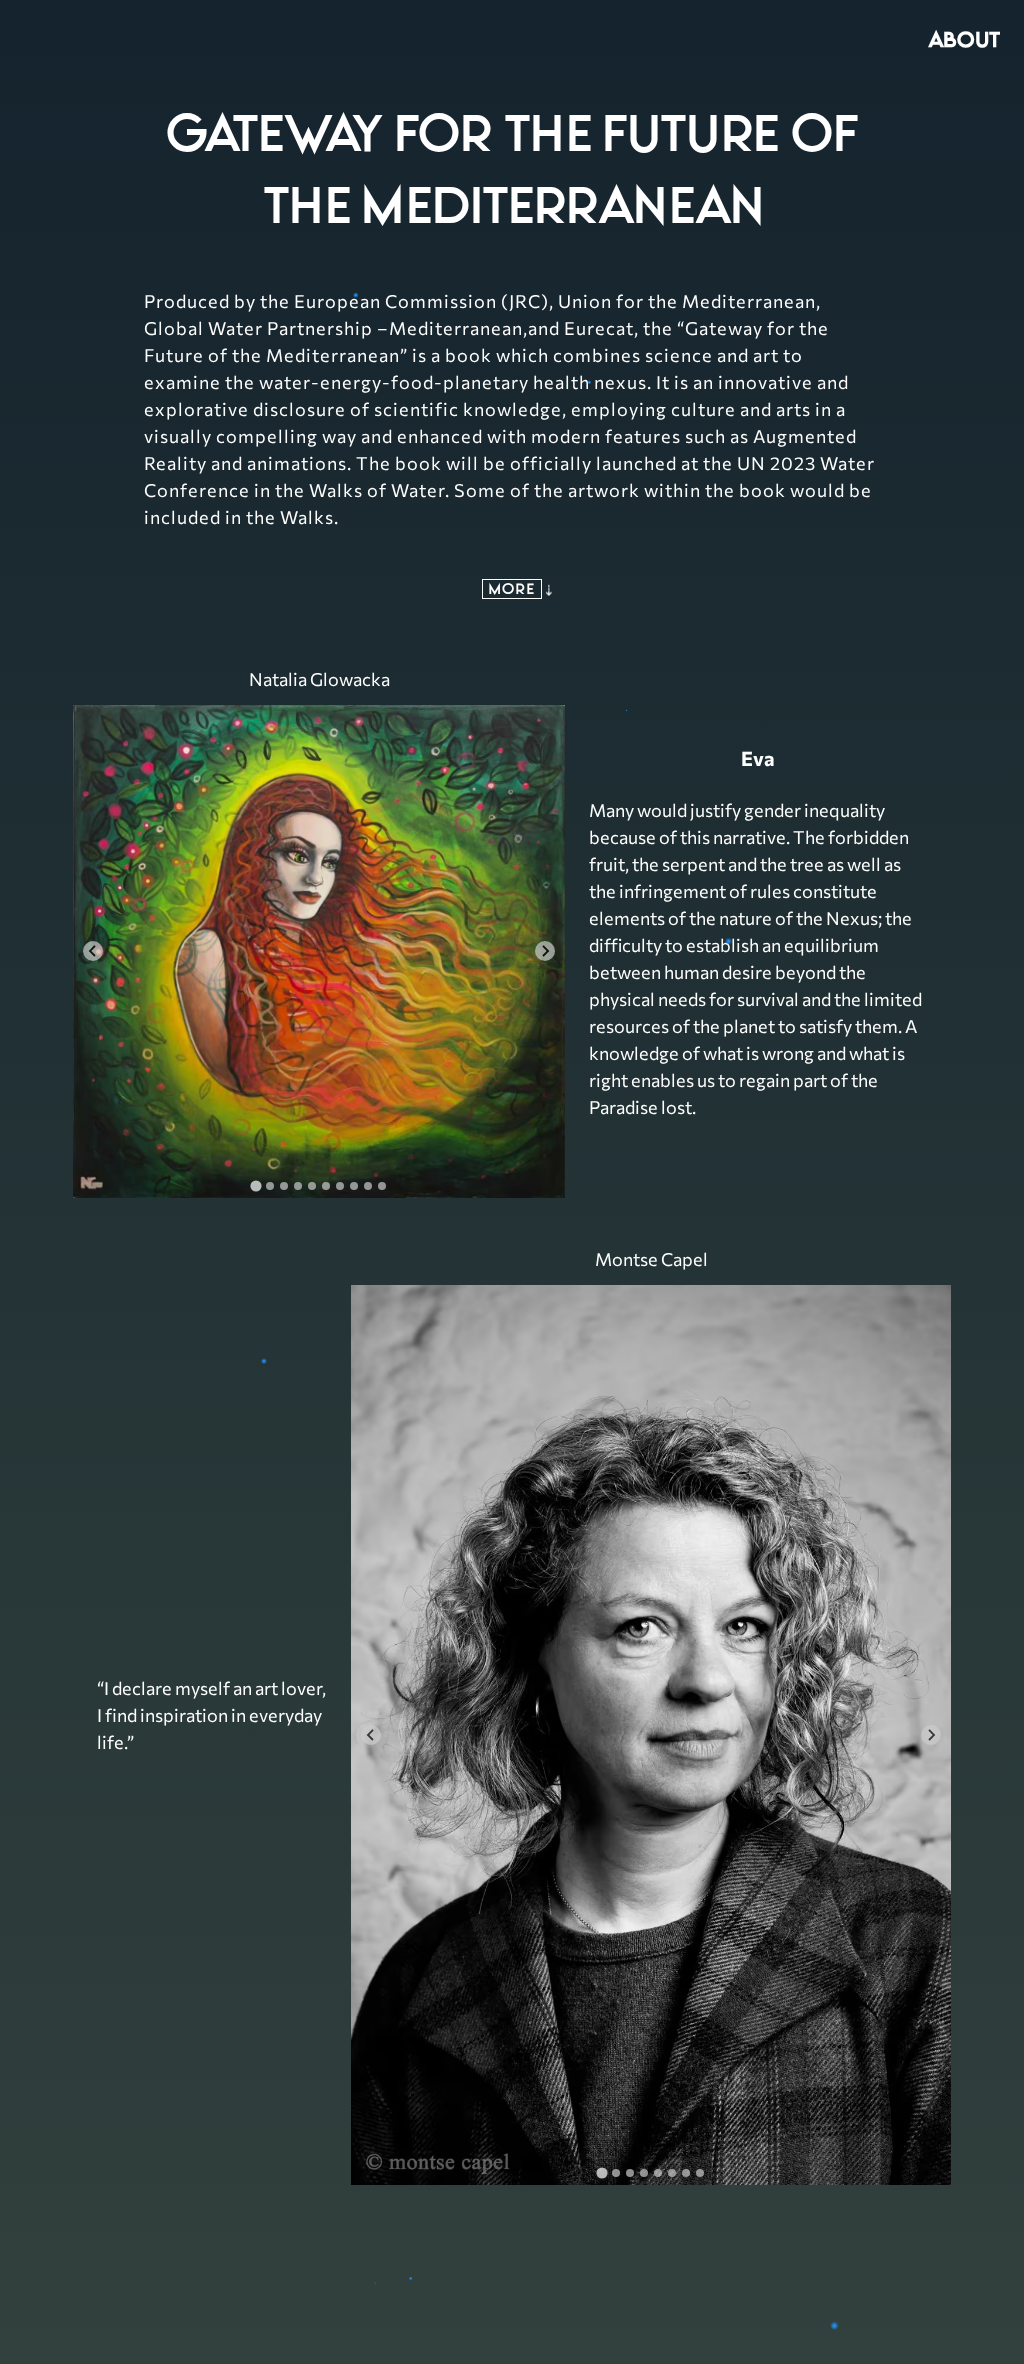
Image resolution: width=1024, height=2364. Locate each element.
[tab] (255, 1185)
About (964, 39)
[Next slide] (545, 951)
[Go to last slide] (93, 951)
